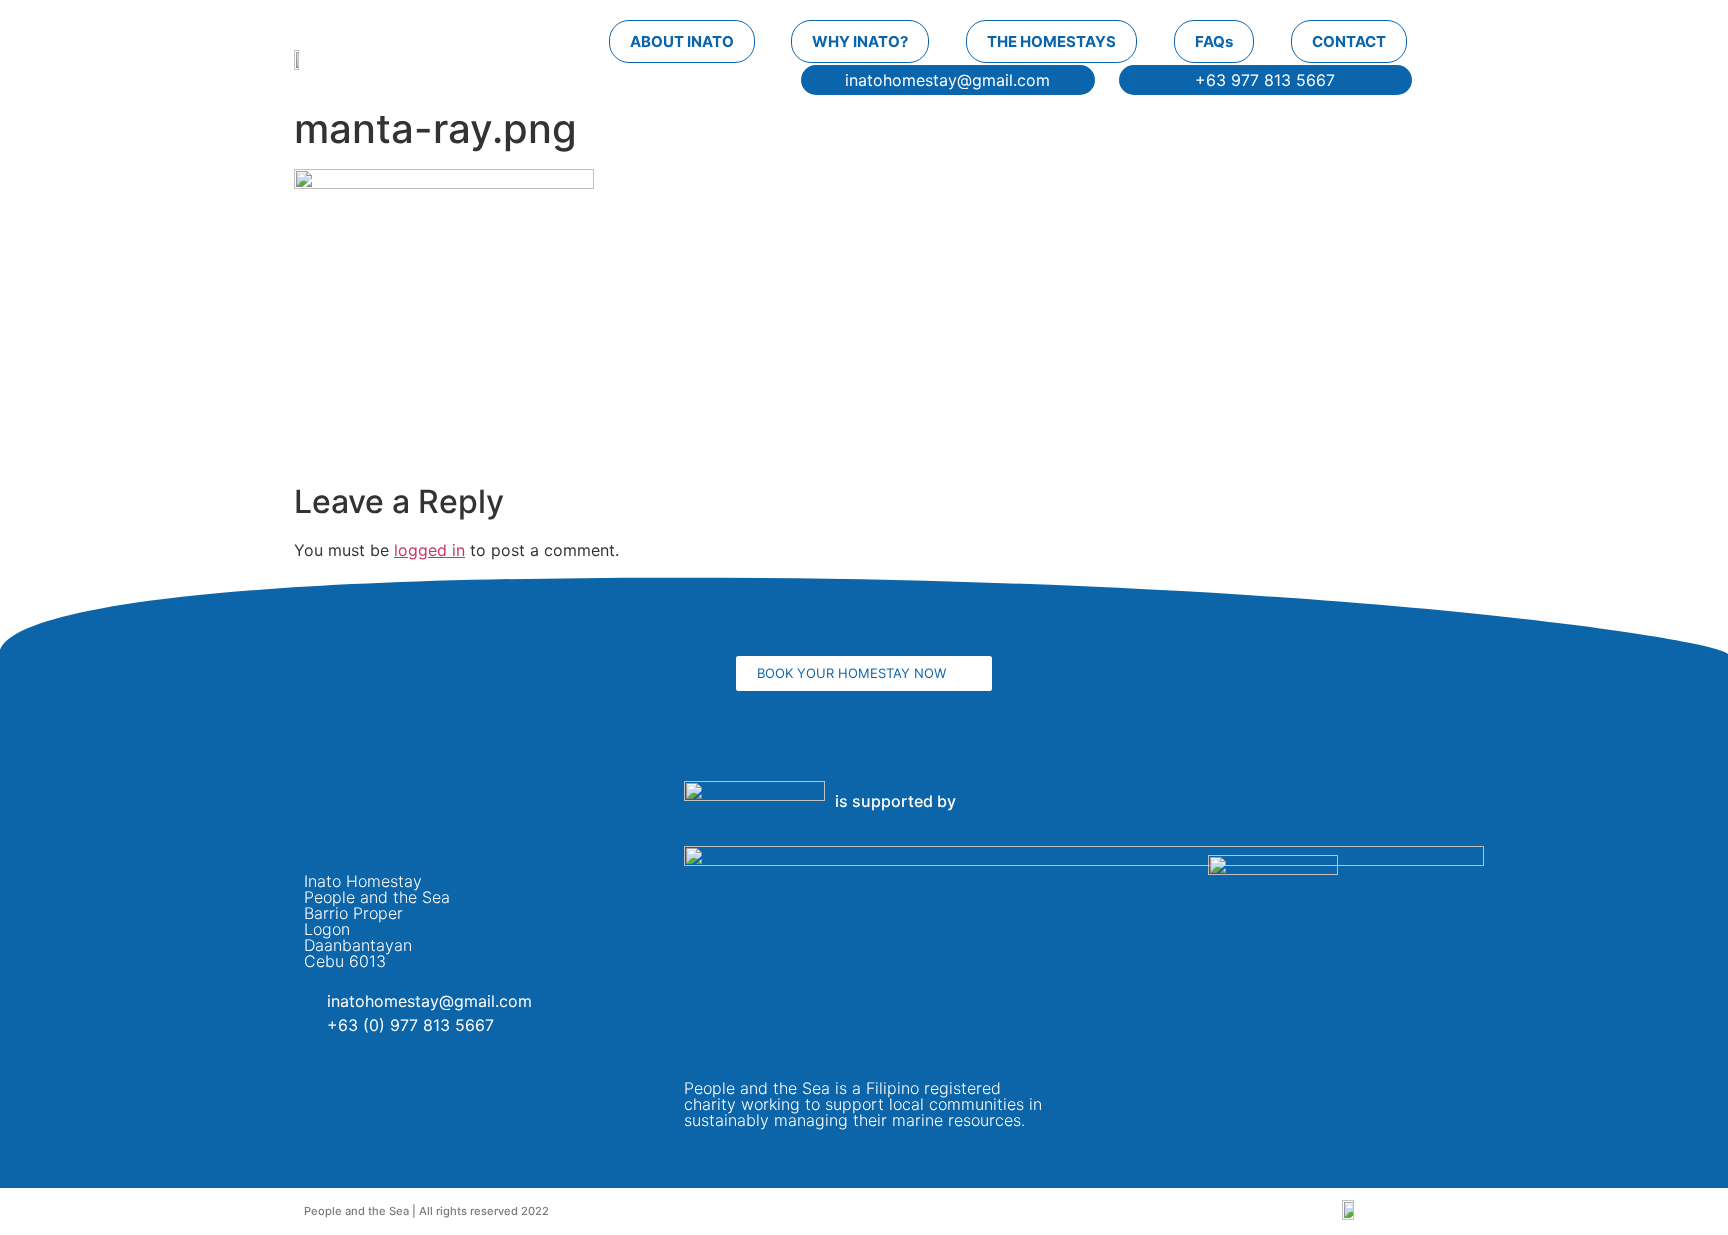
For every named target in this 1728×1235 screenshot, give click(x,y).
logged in (429, 550)
